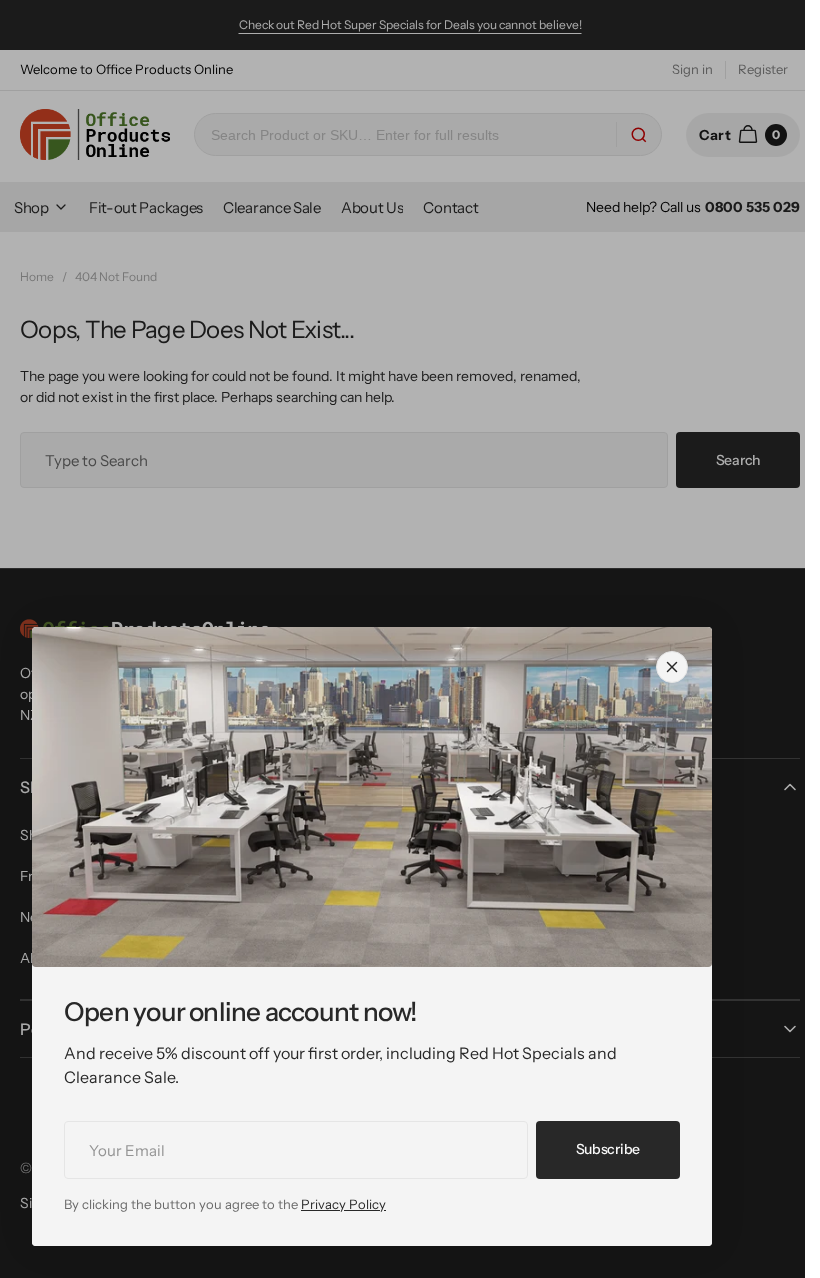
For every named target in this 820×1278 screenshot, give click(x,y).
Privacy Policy (343, 1204)
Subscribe (608, 1149)
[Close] (672, 667)
